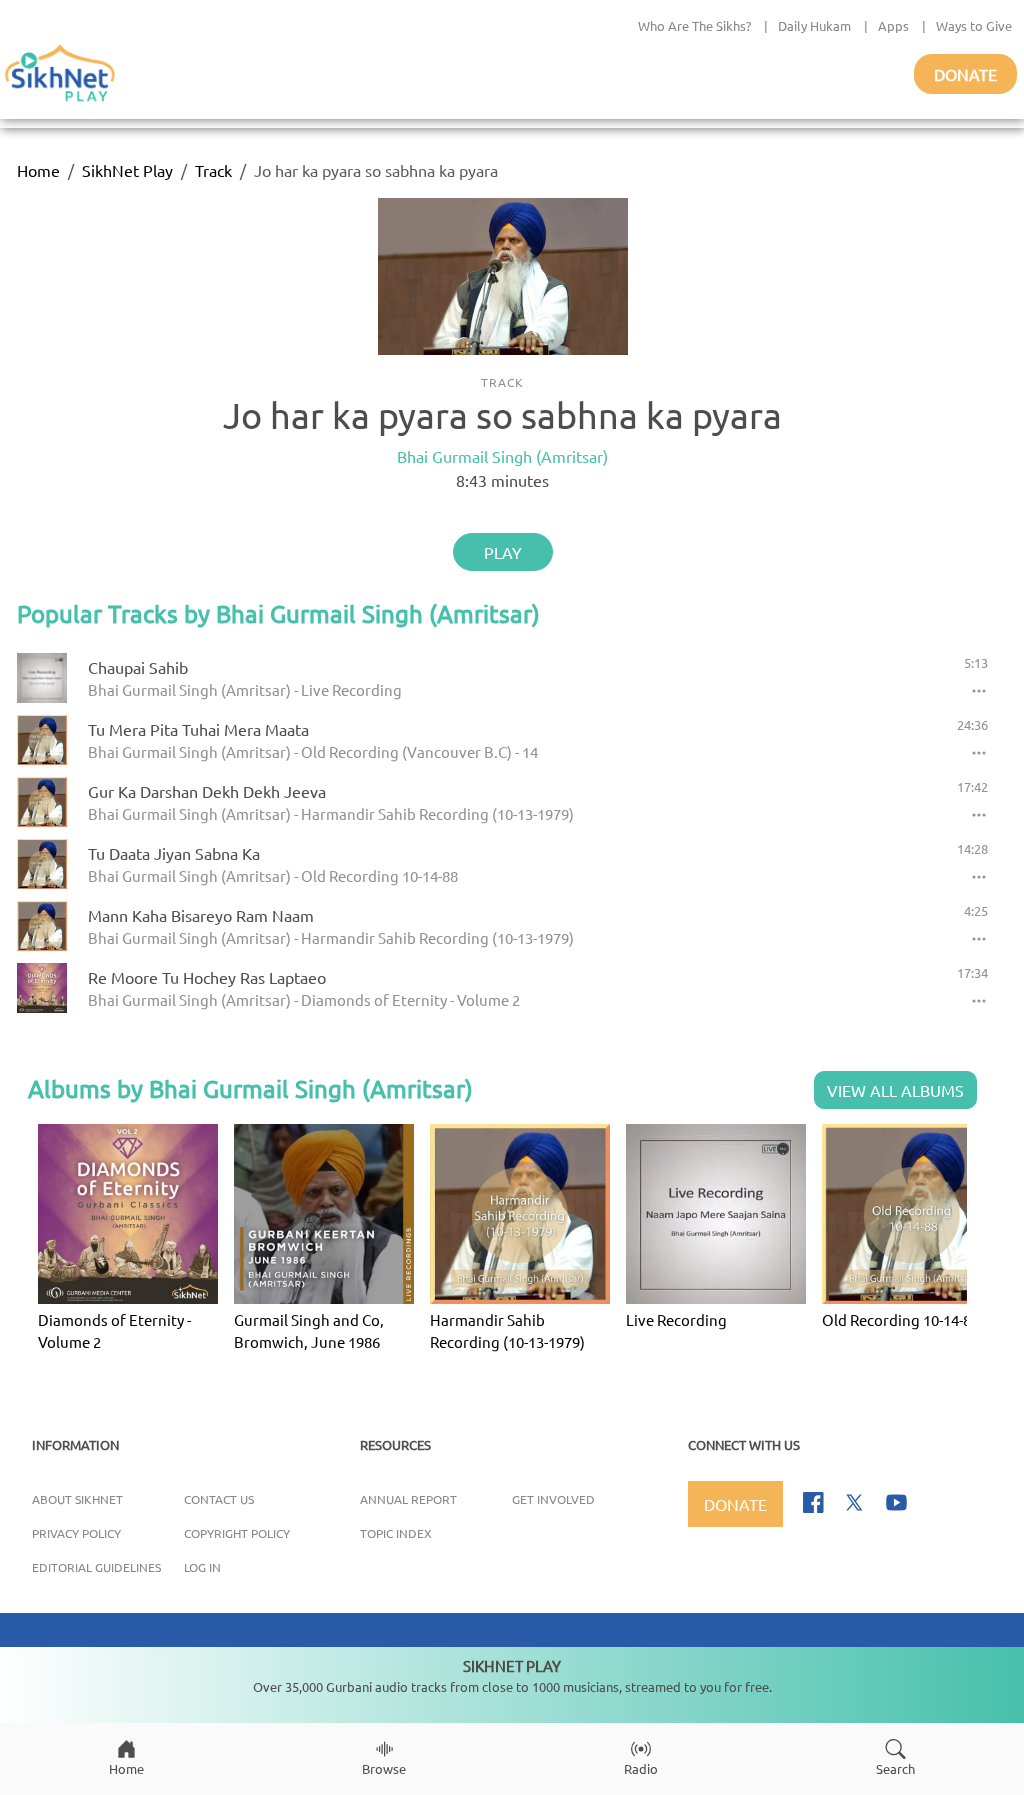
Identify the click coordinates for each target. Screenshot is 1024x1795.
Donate (965, 74)
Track (213, 170)
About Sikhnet (77, 1499)
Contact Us (219, 1499)
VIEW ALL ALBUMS (895, 1090)
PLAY (503, 552)
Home (38, 170)
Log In (202, 1567)
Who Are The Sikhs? (694, 25)
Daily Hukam (814, 25)
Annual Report (408, 1499)
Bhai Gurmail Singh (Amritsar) (502, 456)
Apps (893, 25)
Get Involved (553, 1499)
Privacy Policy (76, 1533)
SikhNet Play (127, 170)
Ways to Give (974, 25)
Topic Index (396, 1533)
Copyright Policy (237, 1533)
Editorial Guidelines (96, 1567)
